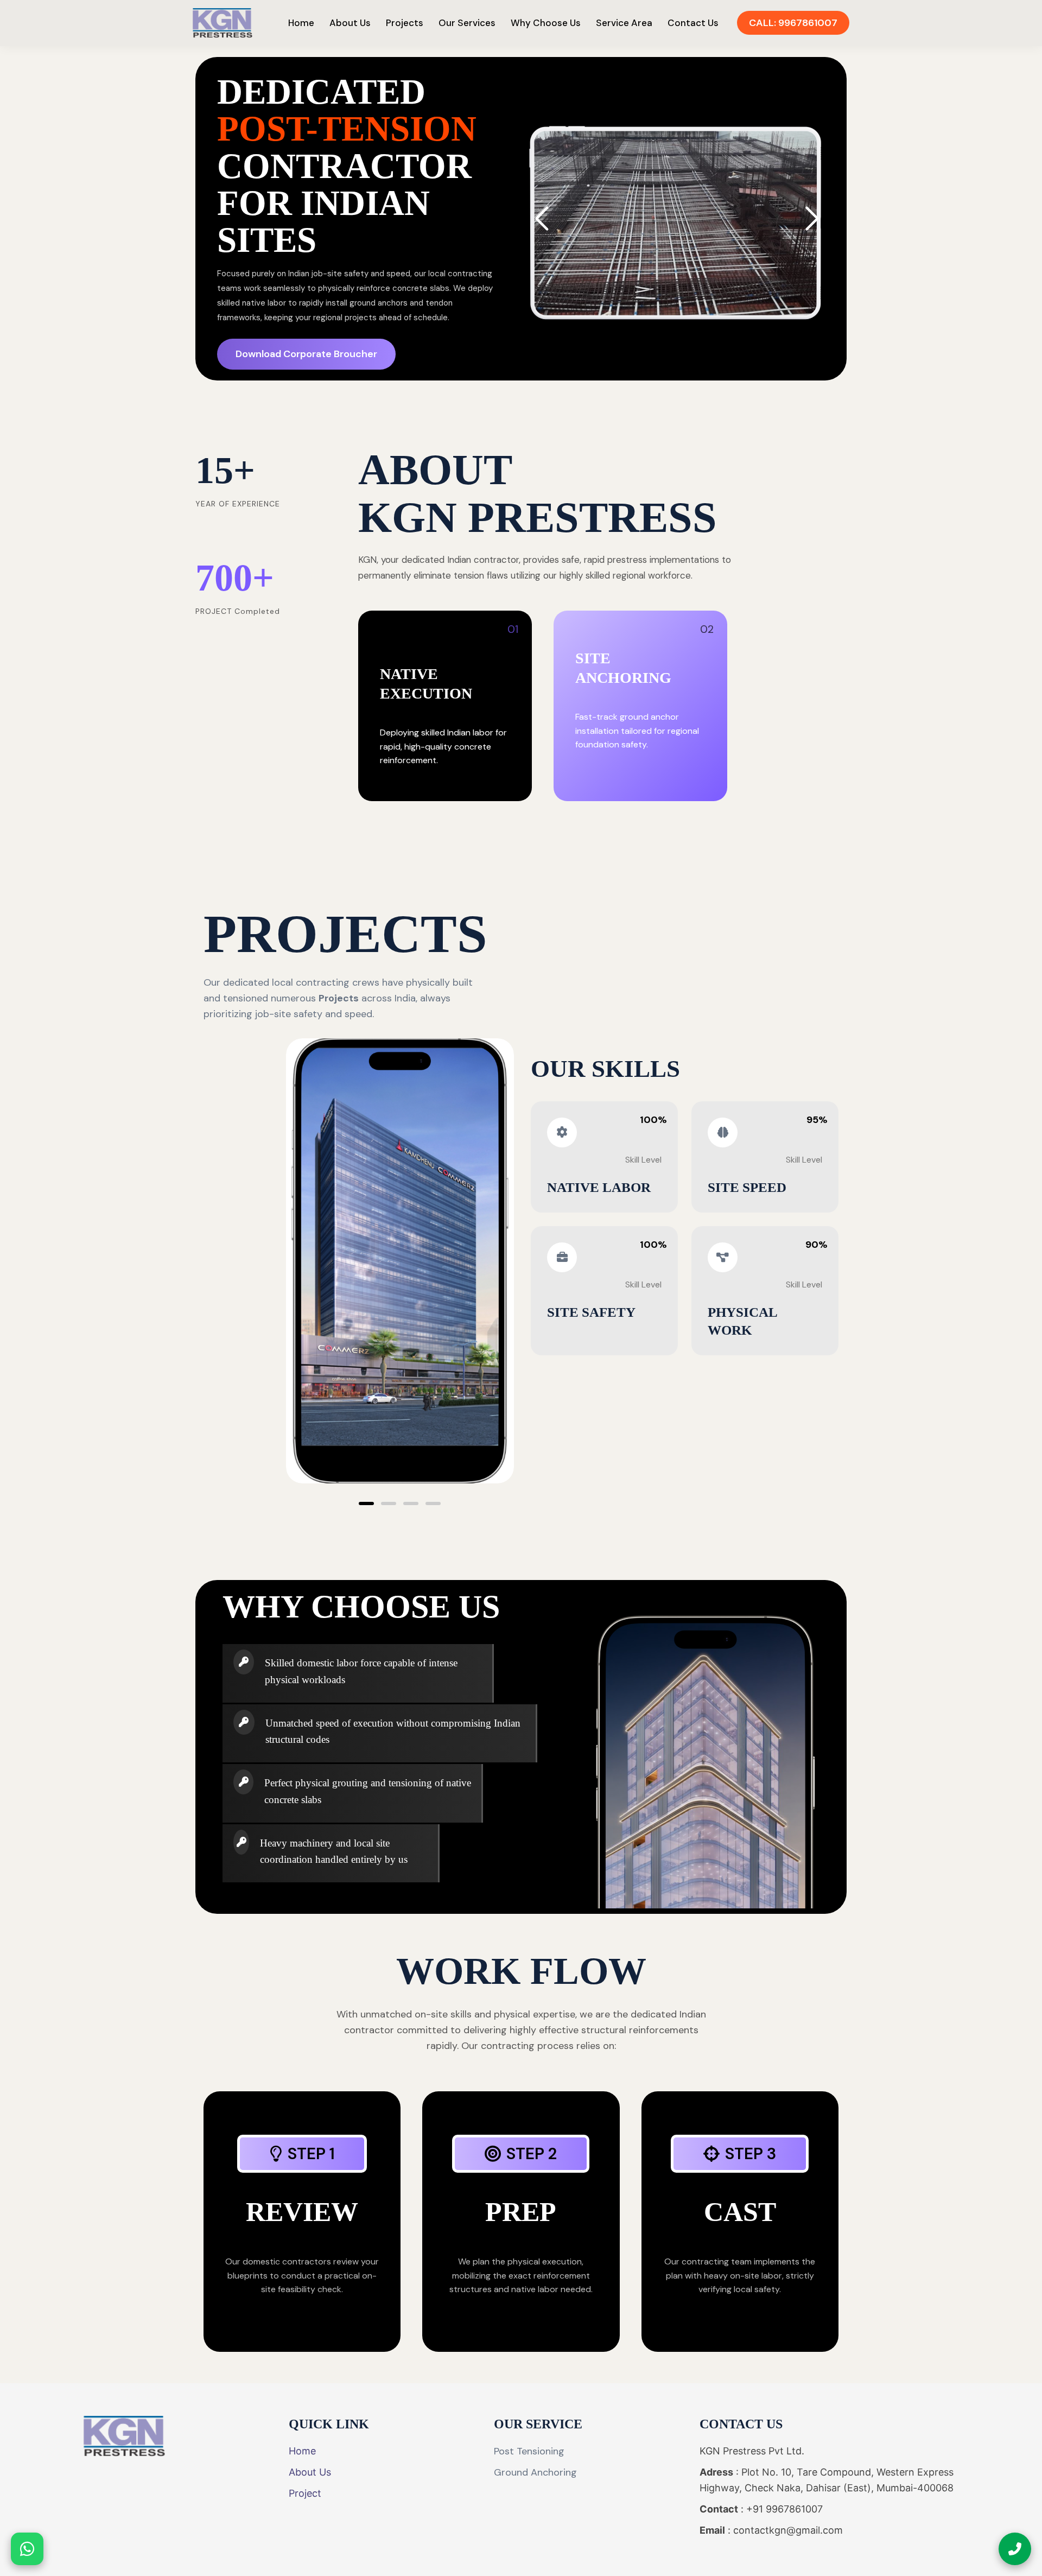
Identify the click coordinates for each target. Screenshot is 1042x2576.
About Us (350, 23)
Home (301, 23)
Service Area (624, 23)
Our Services (467, 23)
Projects (405, 23)
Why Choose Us (546, 23)
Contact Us (693, 23)
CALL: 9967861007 (793, 23)
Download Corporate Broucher (306, 354)
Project (305, 2493)
